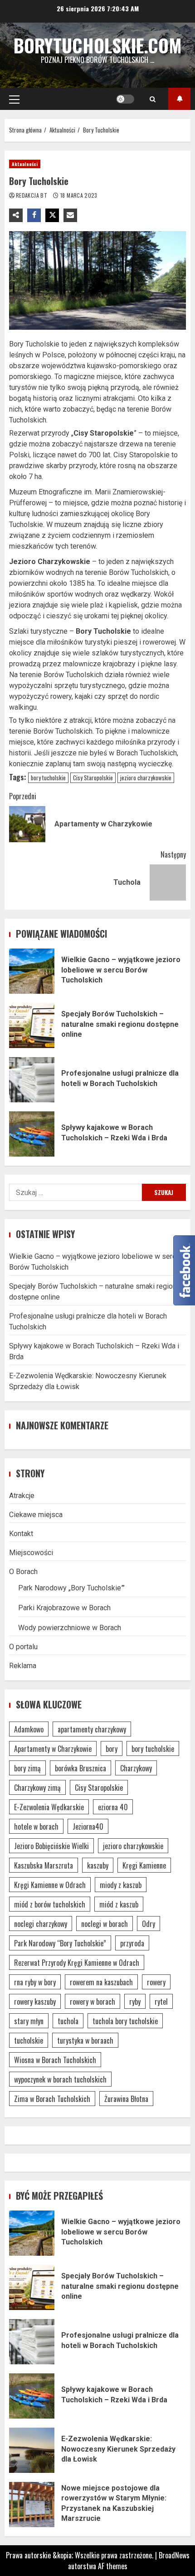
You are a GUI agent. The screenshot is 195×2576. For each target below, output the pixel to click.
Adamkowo (29, 1729)
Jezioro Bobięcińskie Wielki (51, 1846)
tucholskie (29, 2040)
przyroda (132, 1943)
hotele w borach (36, 1826)
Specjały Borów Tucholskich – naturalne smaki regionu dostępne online (32, 1025)
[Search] (153, 99)
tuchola (68, 2021)
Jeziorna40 (88, 1826)
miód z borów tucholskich (50, 1904)
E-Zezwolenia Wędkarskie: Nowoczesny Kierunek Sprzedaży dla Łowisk (32, 2450)
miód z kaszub (119, 1904)
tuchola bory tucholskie (125, 2021)
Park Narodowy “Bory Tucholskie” (60, 1943)
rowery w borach (93, 2002)
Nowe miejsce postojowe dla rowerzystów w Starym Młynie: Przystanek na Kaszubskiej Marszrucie (32, 2505)
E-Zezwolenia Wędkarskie (49, 1807)
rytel (161, 2002)
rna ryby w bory (35, 1982)
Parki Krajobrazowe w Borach (64, 1608)
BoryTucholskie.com (98, 45)
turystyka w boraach (85, 2040)
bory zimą (27, 1768)
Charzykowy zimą (37, 1788)
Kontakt (21, 1534)
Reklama (23, 1666)
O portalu (23, 1647)
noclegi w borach (105, 1924)
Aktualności (25, 164)
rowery (156, 1982)
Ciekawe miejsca (36, 1515)
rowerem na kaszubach (101, 1982)
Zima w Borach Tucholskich (52, 2099)
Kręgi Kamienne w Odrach (50, 1885)
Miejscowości (31, 1553)
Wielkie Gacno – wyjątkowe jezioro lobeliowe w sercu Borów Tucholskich (32, 971)
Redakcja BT (32, 195)
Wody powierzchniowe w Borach (70, 1628)
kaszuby (98, 1865)
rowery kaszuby (35, 2002)
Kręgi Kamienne (144, 1865)
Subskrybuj (179, 99)
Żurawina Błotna (126, 2099)
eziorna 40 (113, 1807)
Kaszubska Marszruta (44, 1865)
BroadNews (174, 2555)
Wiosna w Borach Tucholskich (55, 2060)
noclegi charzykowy (41, 1924)
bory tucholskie (48, 778)
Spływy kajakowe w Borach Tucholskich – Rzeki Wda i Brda (32, 1134)
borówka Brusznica (80, 1768)
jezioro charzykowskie (146, 778)
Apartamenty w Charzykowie (53, 1749)
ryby (135, 2002)
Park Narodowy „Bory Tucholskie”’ (71, 1588)
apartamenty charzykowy (92, 1729)
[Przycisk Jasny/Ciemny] (125, 99)
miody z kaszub (121, 1885)
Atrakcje (22, 1496)
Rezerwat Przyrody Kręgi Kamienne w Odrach (77, 1963)
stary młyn (29, 2021)
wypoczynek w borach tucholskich (60, 2079)
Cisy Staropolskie (93, 778)
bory (112, 1749)
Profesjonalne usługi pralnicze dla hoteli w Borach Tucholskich (32, 1080)
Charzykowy (136, 1768)
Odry (149, 1924)
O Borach (23, 1572)
